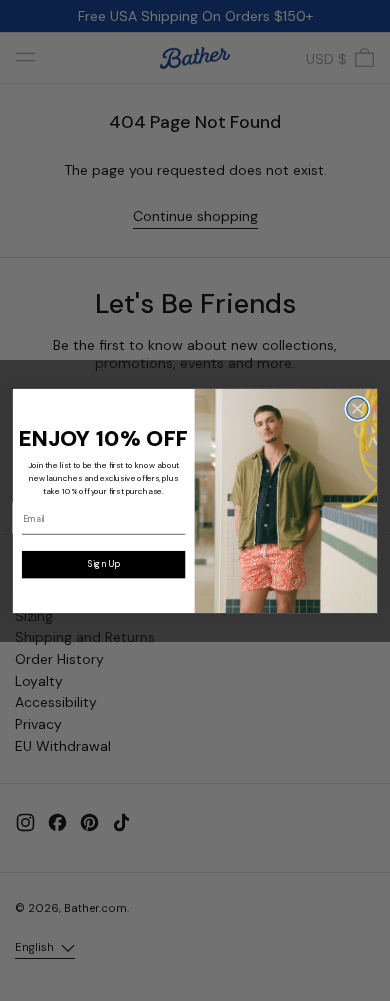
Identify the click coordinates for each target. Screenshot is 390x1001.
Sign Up (104, 564)
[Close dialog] (357, 408)
